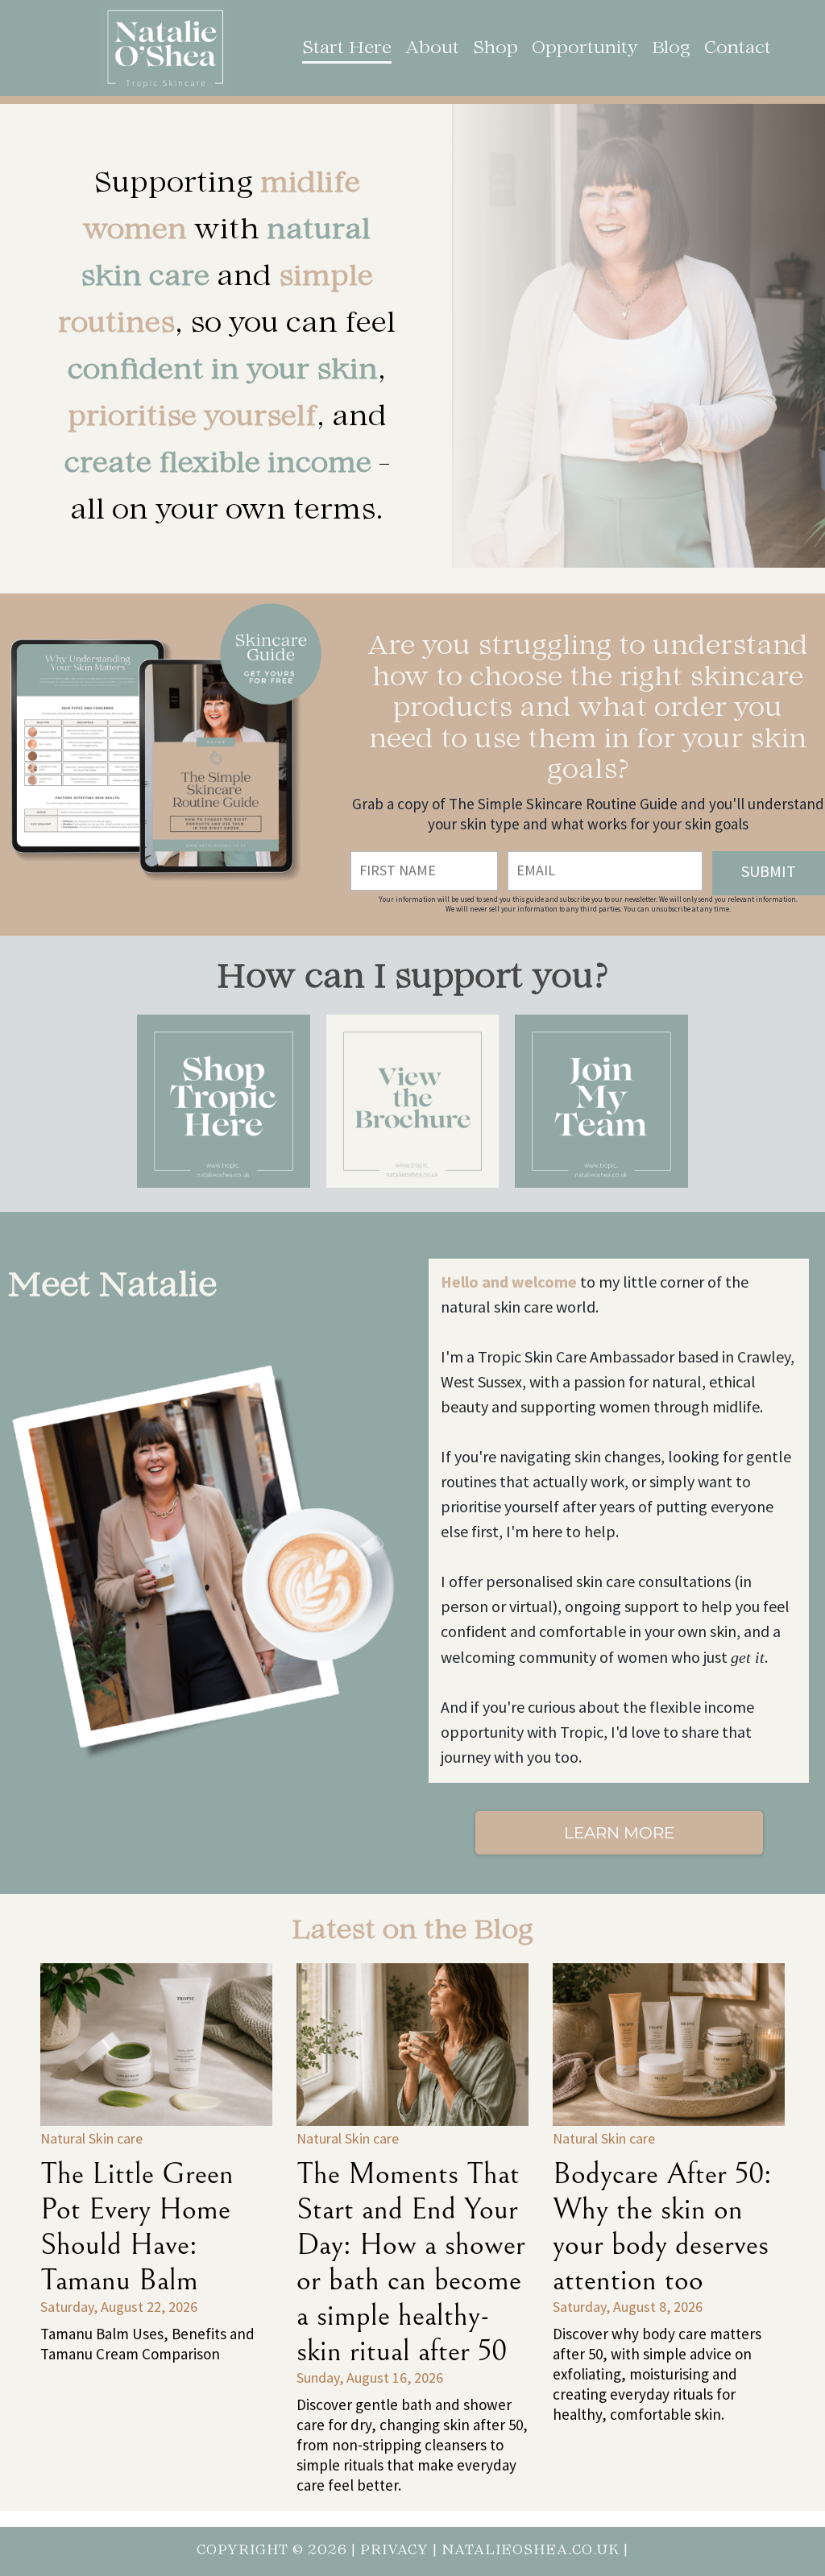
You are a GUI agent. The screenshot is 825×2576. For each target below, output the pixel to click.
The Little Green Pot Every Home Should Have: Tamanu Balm (137, 2227)
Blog (671, 49)
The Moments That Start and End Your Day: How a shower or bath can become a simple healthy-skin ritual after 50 (411, 2263)
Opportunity (585, 49)
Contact (738, 49)
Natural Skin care (91, 2139)
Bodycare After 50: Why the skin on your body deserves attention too (662, 2227)
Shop (495, 49)
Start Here (347, 49)
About (432, 49)
